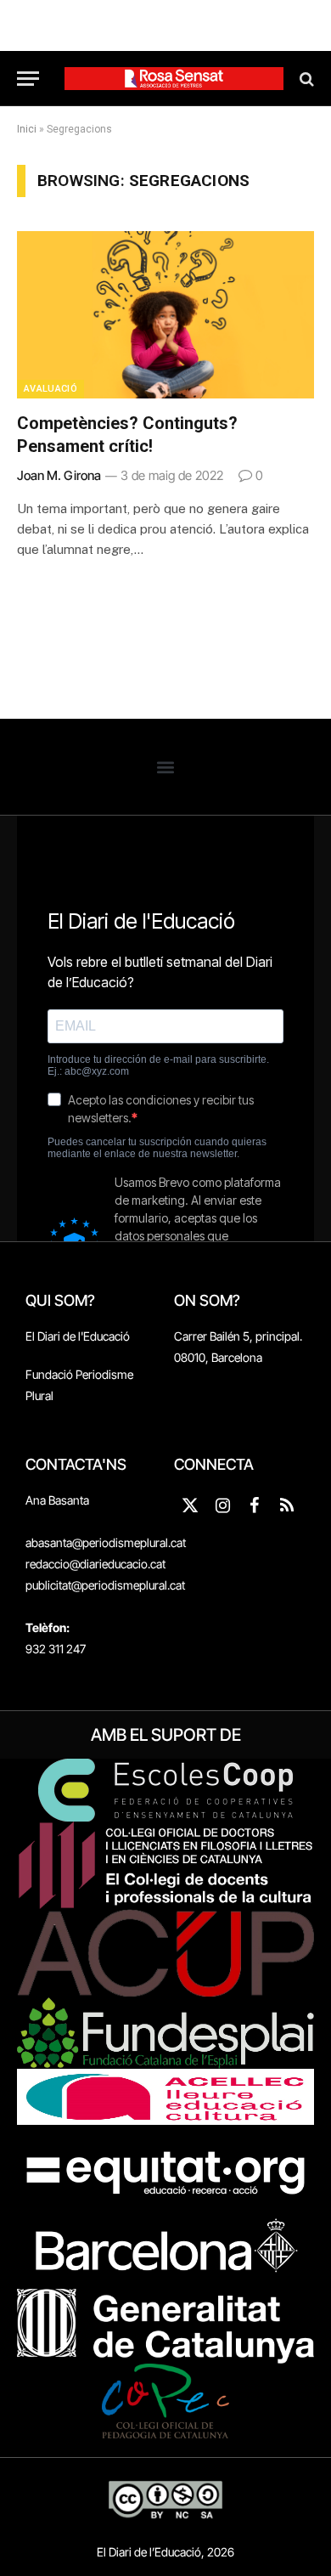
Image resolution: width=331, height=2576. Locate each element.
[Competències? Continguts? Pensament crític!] (165, 315)
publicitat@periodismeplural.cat (105, 1585)
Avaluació (50, 389)
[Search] (305, 79)
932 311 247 (56, 1649)
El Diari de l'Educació (78, 1336)
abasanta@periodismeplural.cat (106, 1542)
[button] (166, 767)
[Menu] (28, 79)
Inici (27, 129)
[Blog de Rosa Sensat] (174, 79)
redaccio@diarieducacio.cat (95, 1564)
